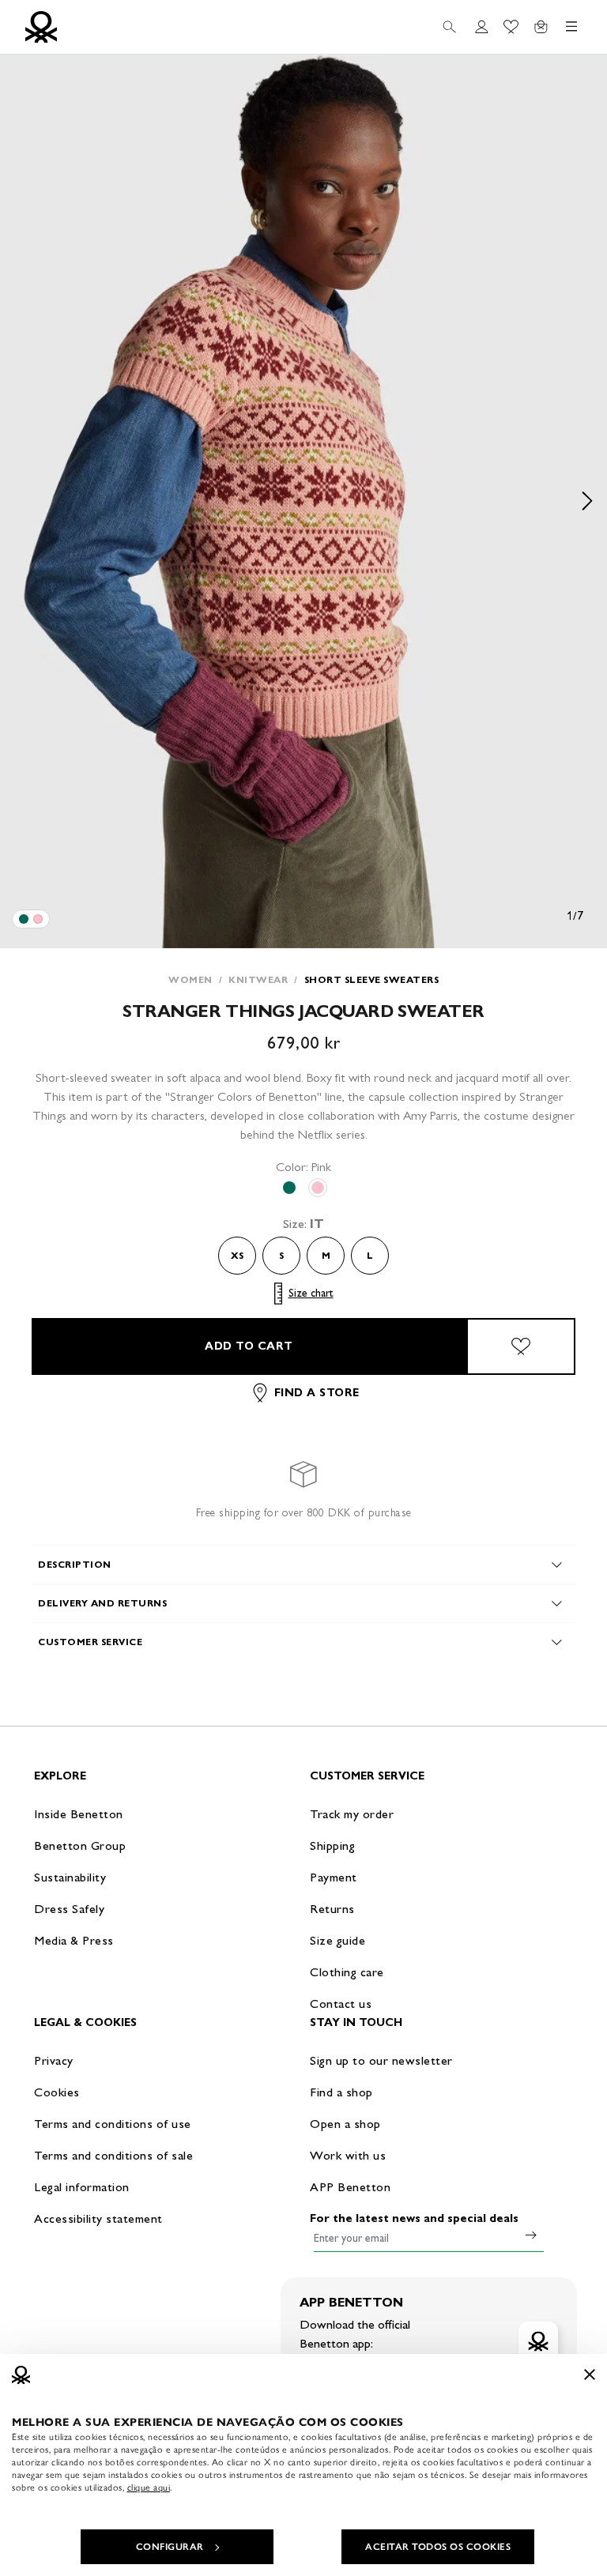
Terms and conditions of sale (113, 2155)
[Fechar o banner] (590, 2375)
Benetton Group (80, 1845)
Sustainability (70, 1877)
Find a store (317, 1393)
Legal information (82, 2187)
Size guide (337, 1940)
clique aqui (149, 2487)
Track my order (352, 1814)
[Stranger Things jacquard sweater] (24, 919)
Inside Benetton (79, 1814)
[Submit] (531, 2235)
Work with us (348, 2155)
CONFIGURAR (170, 2547)
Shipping (332, 1845)
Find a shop (341, 2092)
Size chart (311, 1293)
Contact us (341, 2004)
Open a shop (345, 2124)
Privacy (54, 2060)
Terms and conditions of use (113, 2124)
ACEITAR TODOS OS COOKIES (438, 2547)
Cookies (57, 2092)
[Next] (587, 501)
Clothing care (347, 1972)
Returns (332, 1909)
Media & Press (74, 1940)
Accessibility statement (98, 2218)
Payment (334, 1877)
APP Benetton (350, 2187)
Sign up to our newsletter (381, 2060)
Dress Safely (69, 1909)
